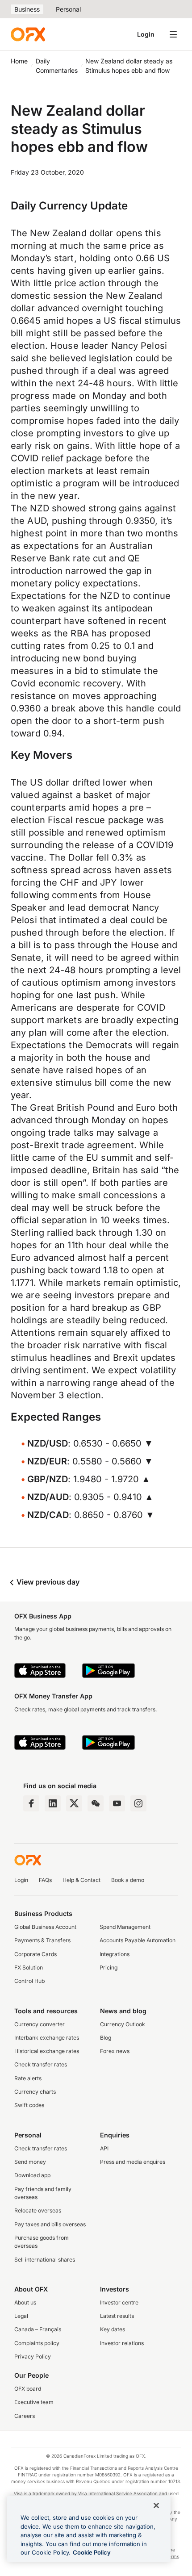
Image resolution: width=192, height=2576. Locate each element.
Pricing (109, 1968)
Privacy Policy (33, 2356)
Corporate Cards (35, 1954)
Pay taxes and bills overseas (50, 2224)
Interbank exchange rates (47, 2038)
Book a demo (128, 1880)
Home (19, 61)
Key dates (113, 2329)
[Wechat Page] (96, 1803)
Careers (25, 2416)
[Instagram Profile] (138, 1803)
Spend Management (125, 1927)
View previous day (47, 1582)
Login (146, 34)
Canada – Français (38, 2329)
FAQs (45, 1880)
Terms (172, 2556)
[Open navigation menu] (173, 34)
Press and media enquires (133, 2162)
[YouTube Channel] (117, 1803)
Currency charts (35, 2092)
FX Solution (29, 1968)
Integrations (115, 1954)
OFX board (28, 2389)
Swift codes (29, 2105)
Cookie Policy (92, 2552)
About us (25, 2302)
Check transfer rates (41, 2064)
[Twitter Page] (74, 1803)
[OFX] (28, 34)
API (104, 2148)
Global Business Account (45, 1927)
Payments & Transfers (42, 1940)
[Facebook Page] (31, 1803)
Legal (21, 2316)
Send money (30, 2162)
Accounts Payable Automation (138, 1940)
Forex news (115, 2051)
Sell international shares (45, 2260)
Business (27, 9)
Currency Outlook (123, 2024)
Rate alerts (28, 2078)
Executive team (34, 2402)
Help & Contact (81, 1880)
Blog (106, 2038)
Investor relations (122, 2343)
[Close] (156, 2505)
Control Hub (29, 1981)
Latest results (117, 2316)
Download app (32, 2175)
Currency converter (40, 2024)
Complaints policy (37, 2343)
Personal (68, 9)
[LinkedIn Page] (53, 1803)
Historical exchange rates (47, 2051)
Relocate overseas (38, 2210)
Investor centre (119, 2302)
